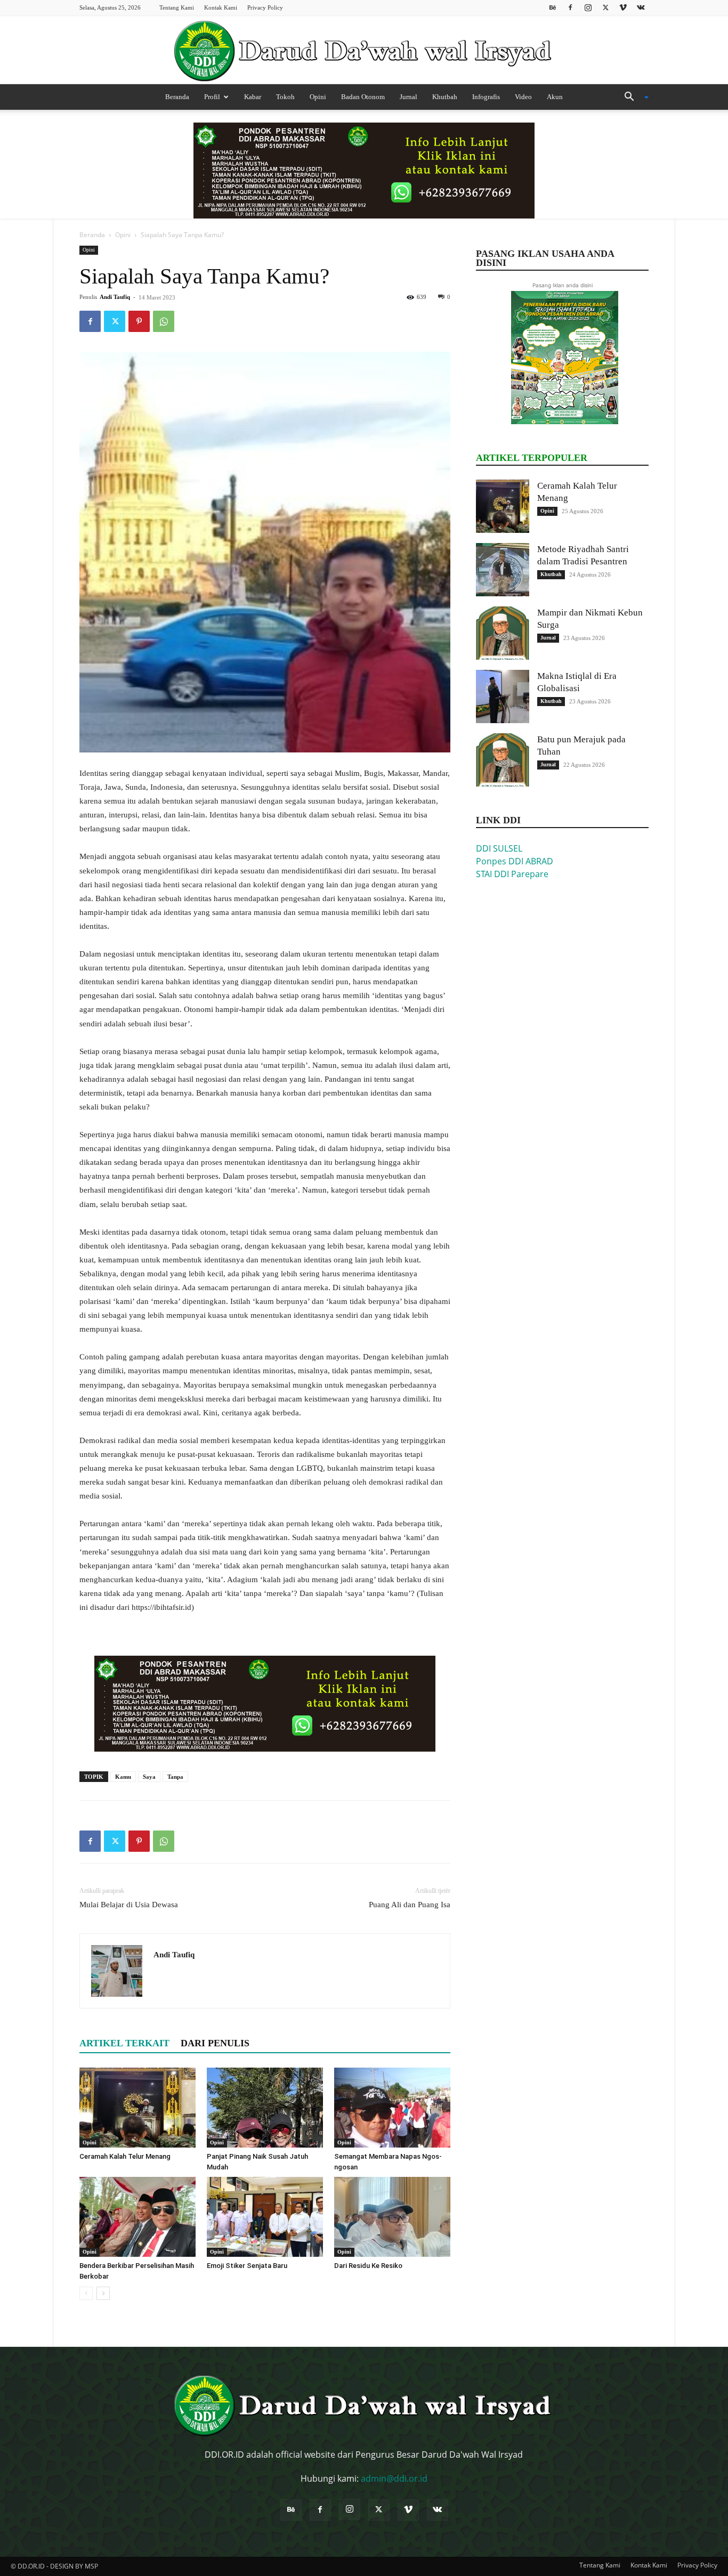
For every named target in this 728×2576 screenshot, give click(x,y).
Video (523, 97)
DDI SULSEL (499, 848)
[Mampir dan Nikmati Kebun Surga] (503, 633)
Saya (149, 1777)
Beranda (177, 97)
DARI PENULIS (215, 2043)
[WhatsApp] (164, 321)
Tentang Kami (177, 7)
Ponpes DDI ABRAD (515, 861)
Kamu (123, 1777)
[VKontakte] (641, 7)
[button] (633, 98)
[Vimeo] (623, 7)
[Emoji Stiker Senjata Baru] (265, 2217)
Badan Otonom (363, 97)
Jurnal (409, 97)
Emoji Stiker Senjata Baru (247, 2266)
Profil (212, 97)
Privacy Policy (265, 7)
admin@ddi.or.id (394, 2478)
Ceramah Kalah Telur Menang (125, 2156)
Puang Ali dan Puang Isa (410, 1905)
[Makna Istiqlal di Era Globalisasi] (503, 696)
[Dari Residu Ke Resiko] (392, 2217)
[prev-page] (86, 2293)
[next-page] (103, 2293)
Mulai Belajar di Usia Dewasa (129, 1905)
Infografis (486, 97)
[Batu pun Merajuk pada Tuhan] (503, 760)
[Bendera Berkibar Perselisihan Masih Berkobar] (137, 2217)
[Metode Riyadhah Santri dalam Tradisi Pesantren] (503, 570)
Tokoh (285, 97)
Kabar (253, 97)
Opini (318, 97)
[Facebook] (570, 7)
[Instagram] (588, 7)
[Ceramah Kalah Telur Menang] (137, 2108)
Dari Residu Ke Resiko (368, 2266)
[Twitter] (605, 7)
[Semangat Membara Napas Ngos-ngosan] (392, 2108)
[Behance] (553, 7)
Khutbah (445, 97)
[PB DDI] (364, 51)
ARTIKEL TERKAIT (124, 2043)
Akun (555, 97)
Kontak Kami (221, 7)
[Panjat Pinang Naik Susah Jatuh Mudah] (265, 2108)
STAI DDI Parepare (512, 874)
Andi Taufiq (115, 297)
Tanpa (175, 1777)
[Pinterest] (139, 321)
